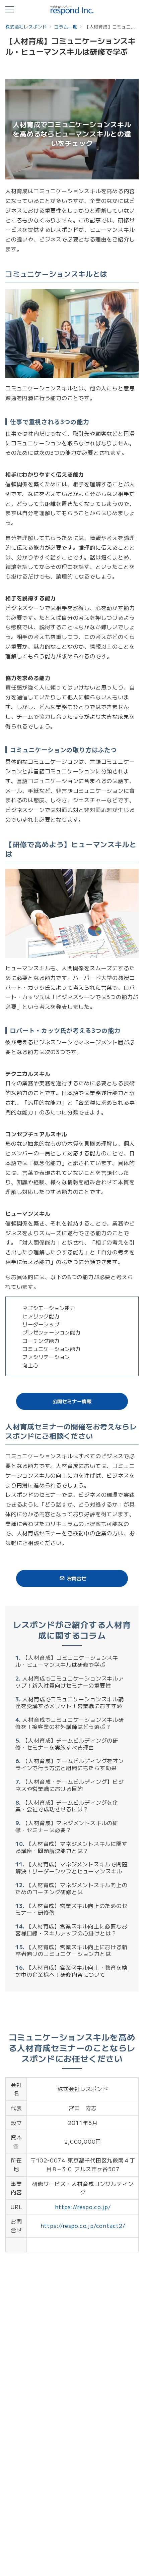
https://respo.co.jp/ (83, 2207)
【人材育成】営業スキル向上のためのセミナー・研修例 (71, 1909)
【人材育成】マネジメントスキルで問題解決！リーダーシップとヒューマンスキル (71, 1868)
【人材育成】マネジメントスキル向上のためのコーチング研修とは (71, 1888)
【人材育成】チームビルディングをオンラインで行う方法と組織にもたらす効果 (70, 1764)
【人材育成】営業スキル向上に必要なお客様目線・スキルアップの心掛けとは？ (71, 1930)
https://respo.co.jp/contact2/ (83, 2226)
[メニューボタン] (10, 10)
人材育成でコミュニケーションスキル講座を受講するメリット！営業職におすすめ (70, 1703)
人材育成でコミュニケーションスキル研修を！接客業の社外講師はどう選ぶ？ (70, 1723)
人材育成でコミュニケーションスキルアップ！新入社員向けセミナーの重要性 (70, 1682)
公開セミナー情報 (72, 1401)
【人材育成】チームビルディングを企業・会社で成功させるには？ (67, 1806)
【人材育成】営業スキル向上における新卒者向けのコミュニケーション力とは (71, 1950)
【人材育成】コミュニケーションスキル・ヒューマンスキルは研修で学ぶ (67, 1661)
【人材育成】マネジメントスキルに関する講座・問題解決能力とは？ (71, 1847)
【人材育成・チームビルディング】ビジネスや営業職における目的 (70, 1785)
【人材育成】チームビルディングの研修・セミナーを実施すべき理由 (67, 1744)
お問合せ (77, 1578)
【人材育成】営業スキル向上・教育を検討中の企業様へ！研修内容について (71, 1971)
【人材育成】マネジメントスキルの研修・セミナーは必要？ (67, 1826)
